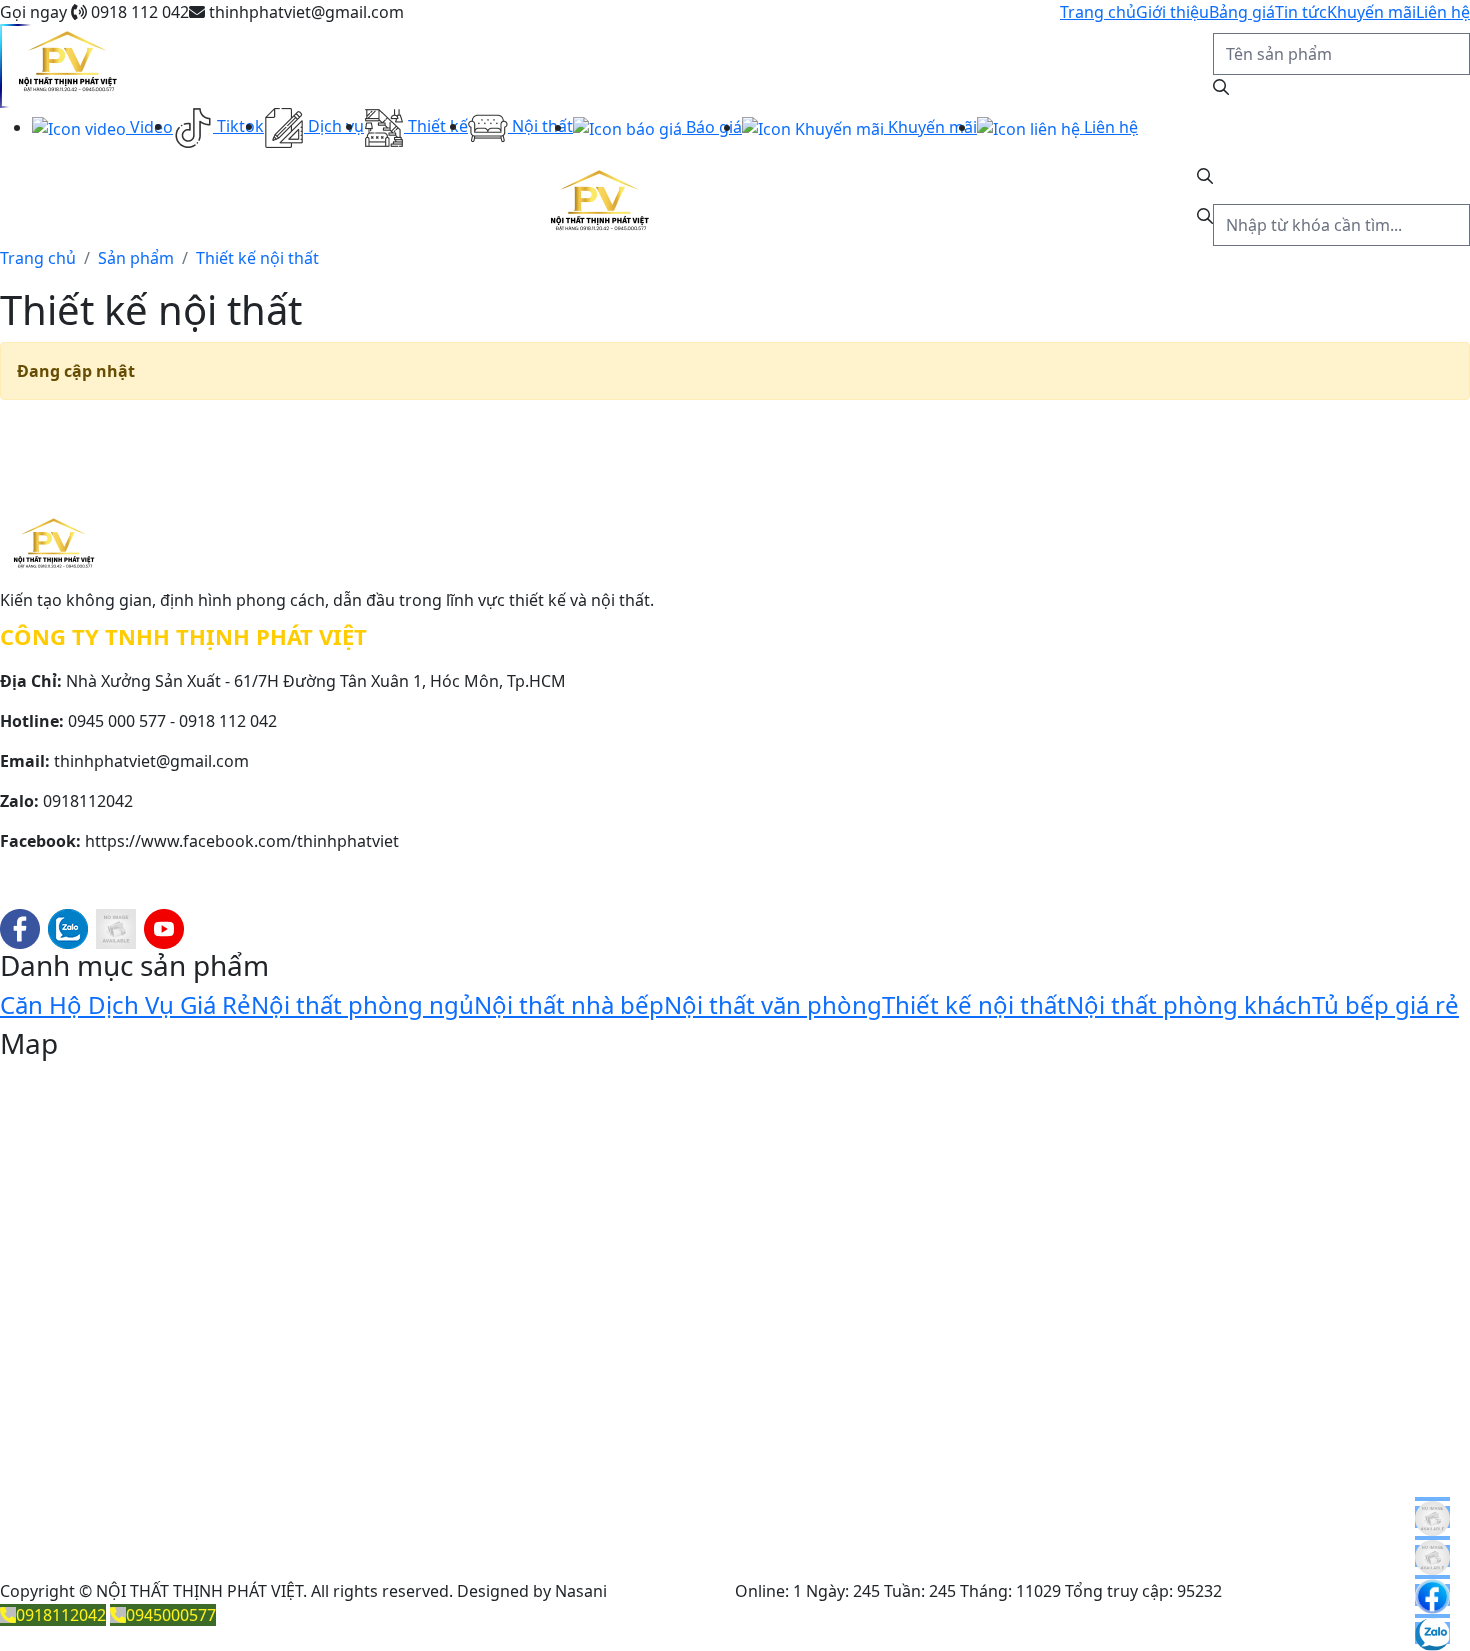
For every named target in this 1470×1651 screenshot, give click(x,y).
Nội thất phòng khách (1189, 1004)
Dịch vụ (334, 126)
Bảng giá (1242, 12)
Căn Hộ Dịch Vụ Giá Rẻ (125, 1004)
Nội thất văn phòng (773, 1004)
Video (149, 127)
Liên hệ (1443, 12)
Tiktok (238, 126)
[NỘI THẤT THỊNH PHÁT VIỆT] (66, 66)
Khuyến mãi (1371, 12)
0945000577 (171, 1615)
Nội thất (540, 126)
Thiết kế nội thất (974, 1004)
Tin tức (1301, 12)
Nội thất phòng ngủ (362, 1004)
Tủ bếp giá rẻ (1385, 1004)
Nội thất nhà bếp (569, 1004)
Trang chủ (1098, 12)
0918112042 (61, 1615)
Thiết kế (436, 126)
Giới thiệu (1172, 12)
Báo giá (712, 127)
